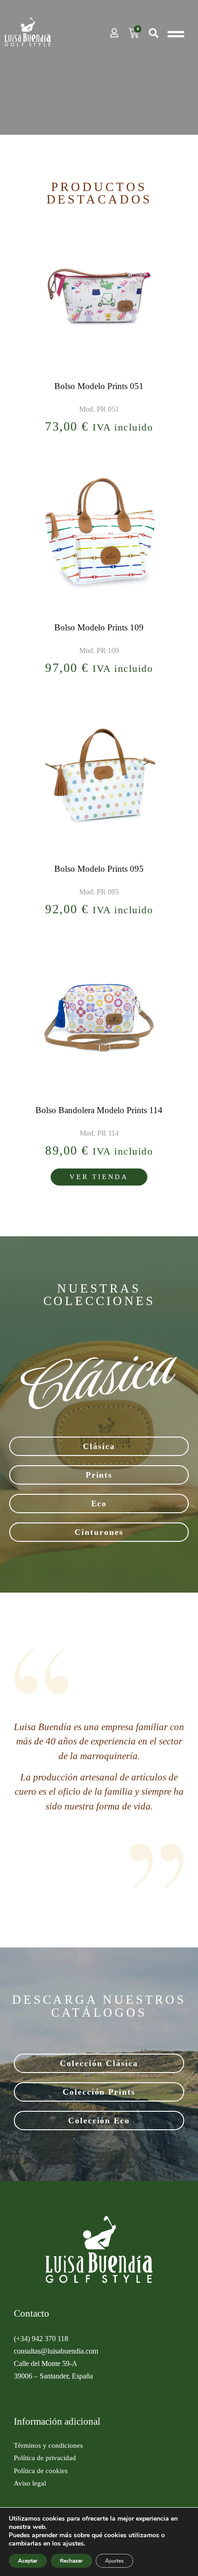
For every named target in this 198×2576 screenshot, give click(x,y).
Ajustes (114, 2561)
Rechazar (71, 2561)
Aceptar (28, 2561)
